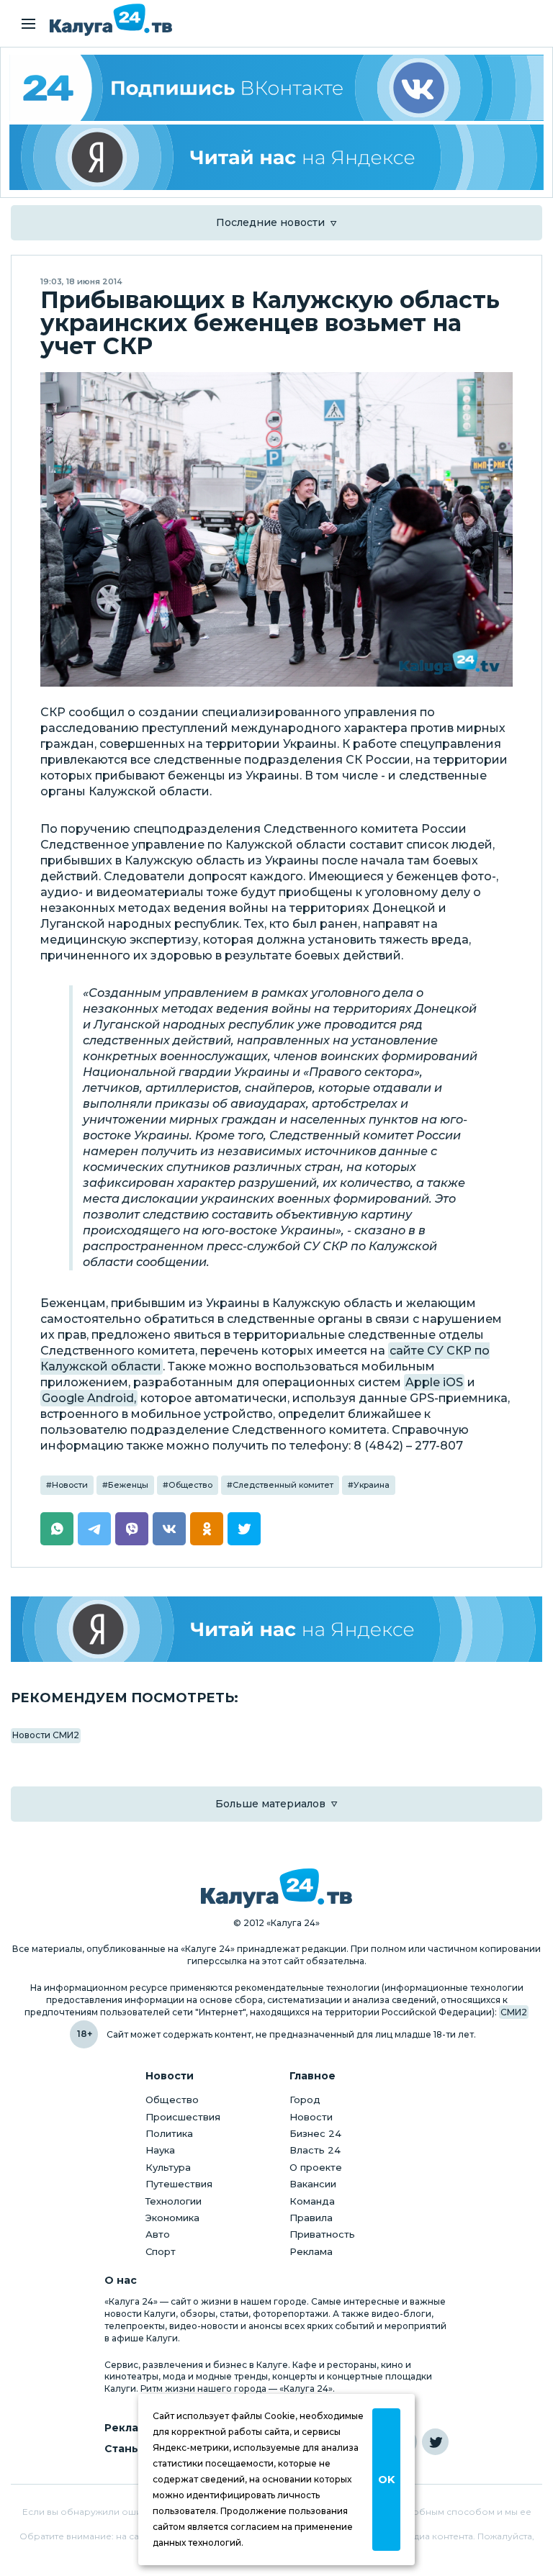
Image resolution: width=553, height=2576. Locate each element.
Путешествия (179, 2184)
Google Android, (89, 1398)
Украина (372, 1485)
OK (386, 2480)
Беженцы (128, 1485)
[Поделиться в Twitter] (244, 1529)
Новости (70, 1485)
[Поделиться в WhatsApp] (57, 1529)
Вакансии (313, 2184)
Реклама (311, 2251)
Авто (158, 2234)
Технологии (174, 2201)
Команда (312, 2201)
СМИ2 (514, 2012)
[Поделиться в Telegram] (94, 1529)
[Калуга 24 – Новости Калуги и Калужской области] (111, 20)
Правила (311, 2218)
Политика (169, 2133)
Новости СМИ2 (46, 1735)
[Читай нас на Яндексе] (276, 158)
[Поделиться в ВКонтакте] (169, 1529)
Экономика (172, 2218)
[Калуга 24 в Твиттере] (435, 2442)
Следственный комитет (283, 1485)
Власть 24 (315, 2150)
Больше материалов (270, 1804)
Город (305, 2100)
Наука (160, 2150)
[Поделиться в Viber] (132, 1529)
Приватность (322, 2234)
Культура (168, 2167)
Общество (190, 1485)
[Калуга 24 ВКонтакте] (276, 88)
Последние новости (270, 222)
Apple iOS (434, 1382)
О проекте (316, 2167)
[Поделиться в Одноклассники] (207, 1529)
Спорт (161, 2251)
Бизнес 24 (315, 2133)
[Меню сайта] (28, 24)
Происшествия (183, 2117)
